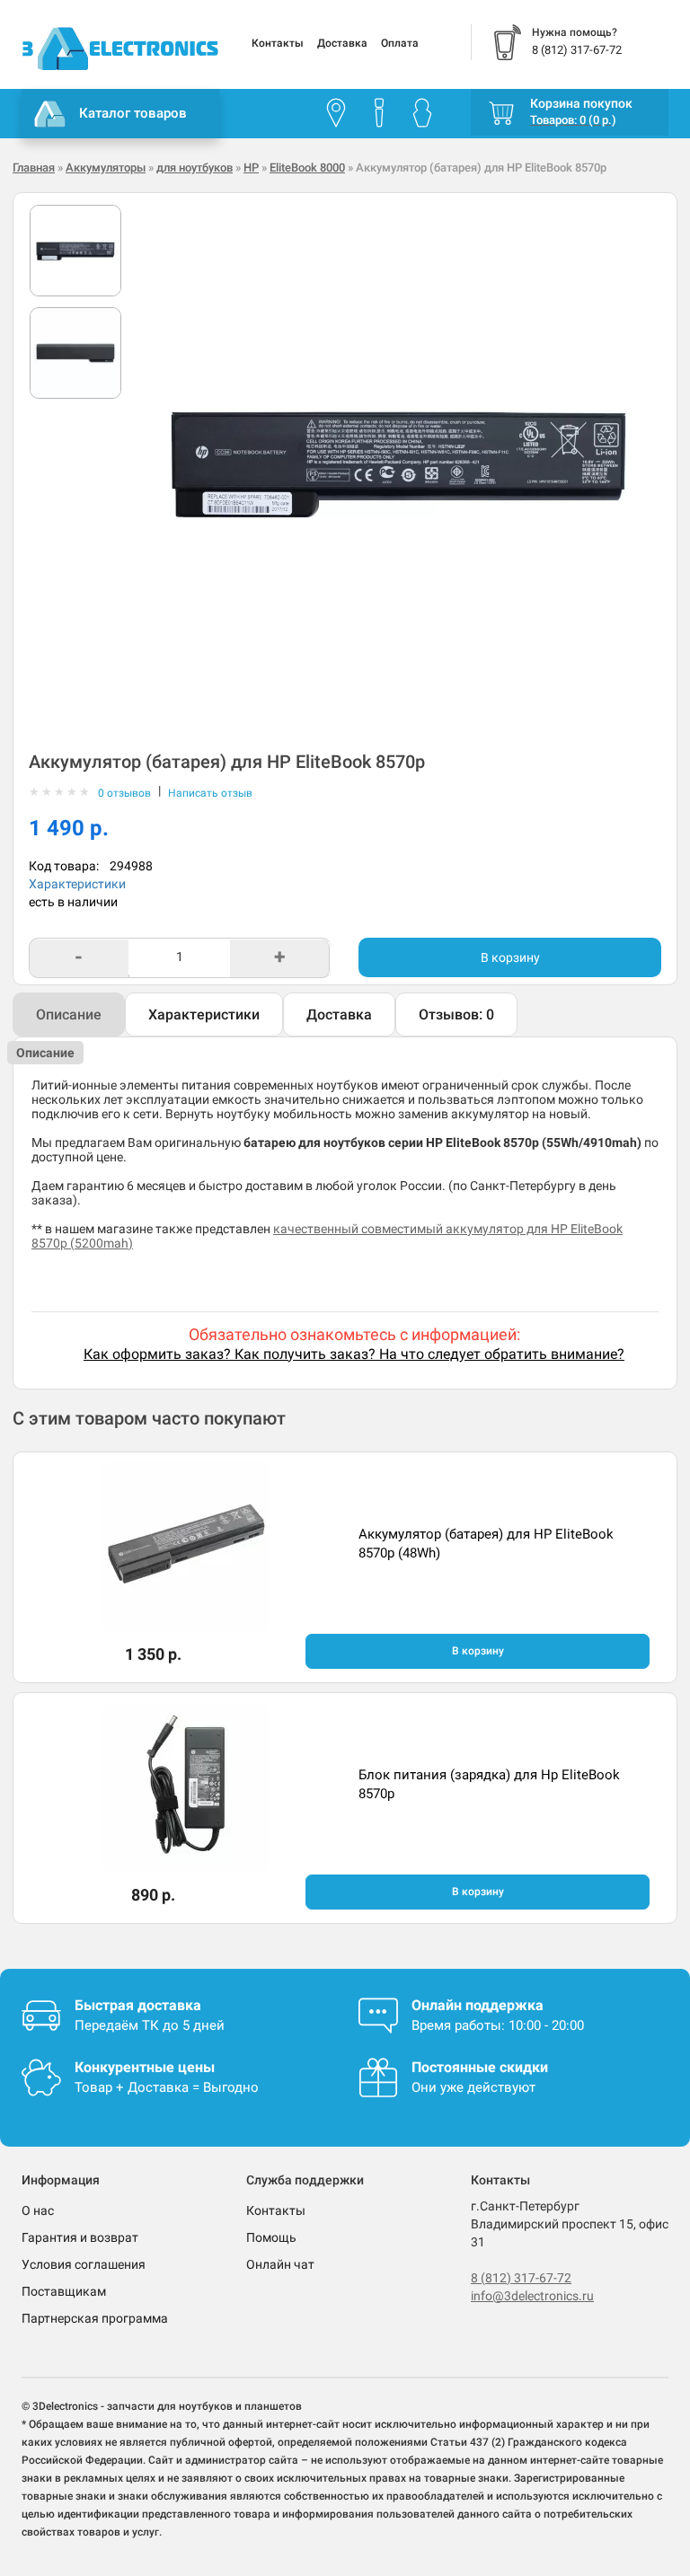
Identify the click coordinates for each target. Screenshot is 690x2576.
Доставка (342, 43)
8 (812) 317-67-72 (521, 2278)
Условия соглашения (84, 2264)
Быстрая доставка (138, 2005)
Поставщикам (64, 2291)
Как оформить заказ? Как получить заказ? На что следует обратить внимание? (354, 1354)
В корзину (510, 957)
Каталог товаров (133, 113)
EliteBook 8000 (307, 168)
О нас (38, 2210)
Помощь (271, 2237)
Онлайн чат (280, 2264)
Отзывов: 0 (456, 1015)
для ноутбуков (195, 168)
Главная (34, 168)
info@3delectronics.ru (532, 2296)
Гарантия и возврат (80, 2237)
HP (251, 168)
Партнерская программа (95, 2318)
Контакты (278, 43)
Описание (69, 1015)
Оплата (400, 43)
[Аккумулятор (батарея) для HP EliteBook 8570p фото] (75, 251)
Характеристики (77, 884)
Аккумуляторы (106, 168)
